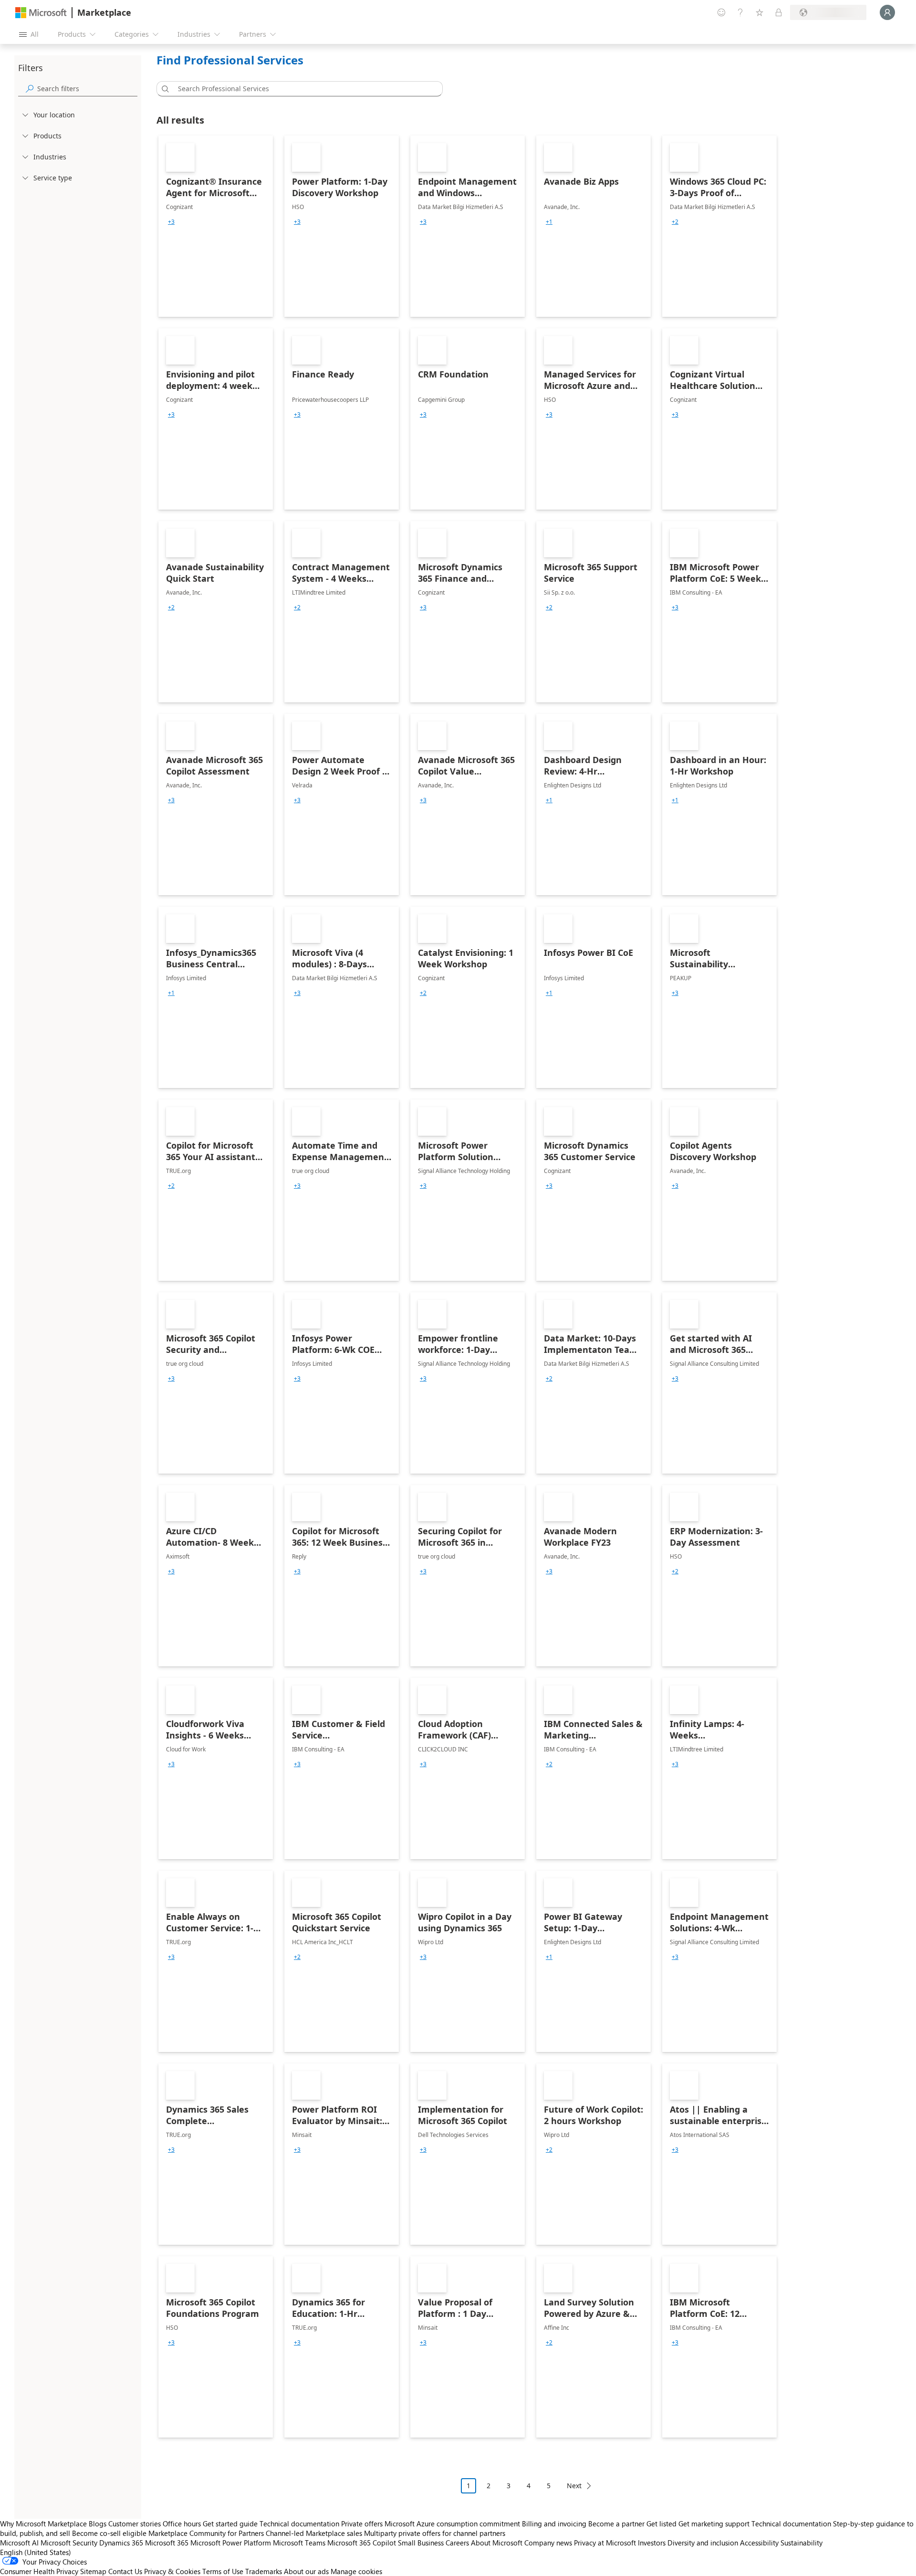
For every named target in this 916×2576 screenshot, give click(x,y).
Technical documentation (299, 2524)
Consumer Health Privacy (39, 2571)
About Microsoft (497, 2543)
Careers (457, 2543)
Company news (548, 2543)
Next (574, 2486)
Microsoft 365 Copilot (362, 2543)
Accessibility (759, 2543)
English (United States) (36, 2552)
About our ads (306, 2571)
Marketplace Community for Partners (206, 2533)
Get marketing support (714, 2524)
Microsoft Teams (299, 2543)
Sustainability (801, 2543)
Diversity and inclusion (703, 2543)
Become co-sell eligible (109, 2533)
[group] (171, 222)
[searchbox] (87, 89)
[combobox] (302, 89)
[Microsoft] (41, 13)
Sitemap (93, 2571)
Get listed (661, 2524)
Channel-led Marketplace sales (314, 2533)
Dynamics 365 (121, 2543)
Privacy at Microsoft (605, 2543)
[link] (216, 226)
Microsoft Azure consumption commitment (453, 2524)
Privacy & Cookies (172, 2571)
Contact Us (125, 2571)
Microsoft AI (19, 2543)
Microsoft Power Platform (231, 2543)
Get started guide (230, 2524)
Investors (652, 2543)
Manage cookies (356, 2571)
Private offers (362, 2524)
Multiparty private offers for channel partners (435, 2533)
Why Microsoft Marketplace (43, 2524)
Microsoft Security (69, 2543)
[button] (164, 89)
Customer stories (135, 2524)
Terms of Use (223, 2571)
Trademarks (264, 2571)
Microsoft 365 (167, 2543)
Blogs (98, 2524)
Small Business (421, 2543)
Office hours (182, 2524)
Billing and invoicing (554, 2524)
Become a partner (616, 2524)
